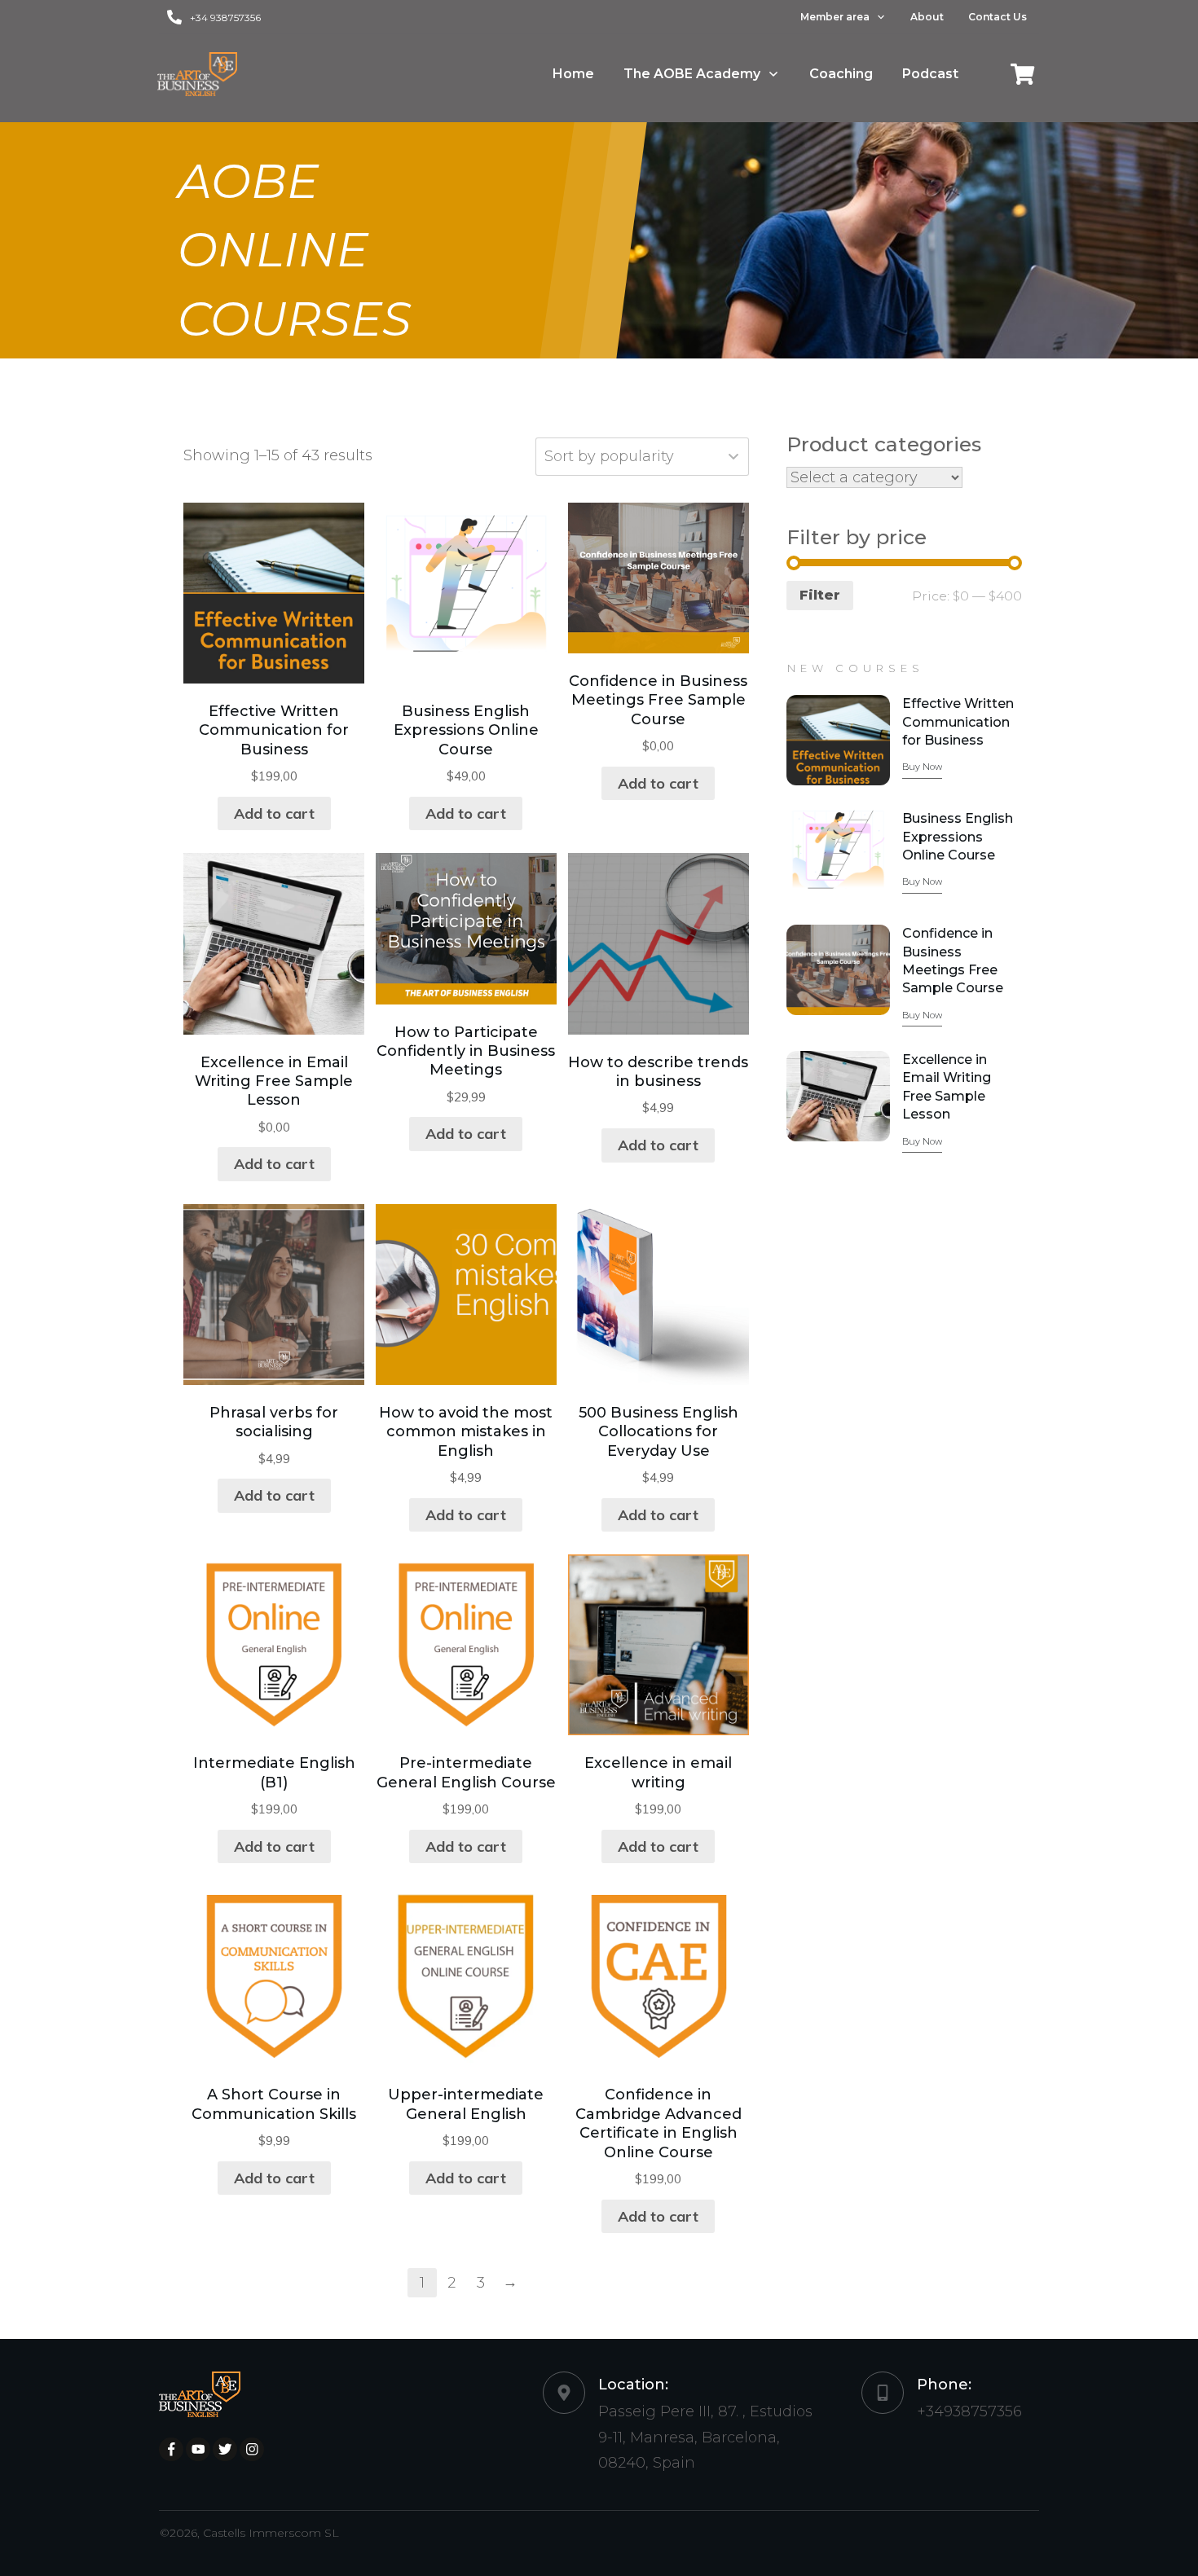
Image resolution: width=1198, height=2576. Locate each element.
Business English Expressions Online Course (958, 837)
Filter (820, 595)
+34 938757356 (225, 18)
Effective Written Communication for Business (958, 722)
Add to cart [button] (274, 813)
